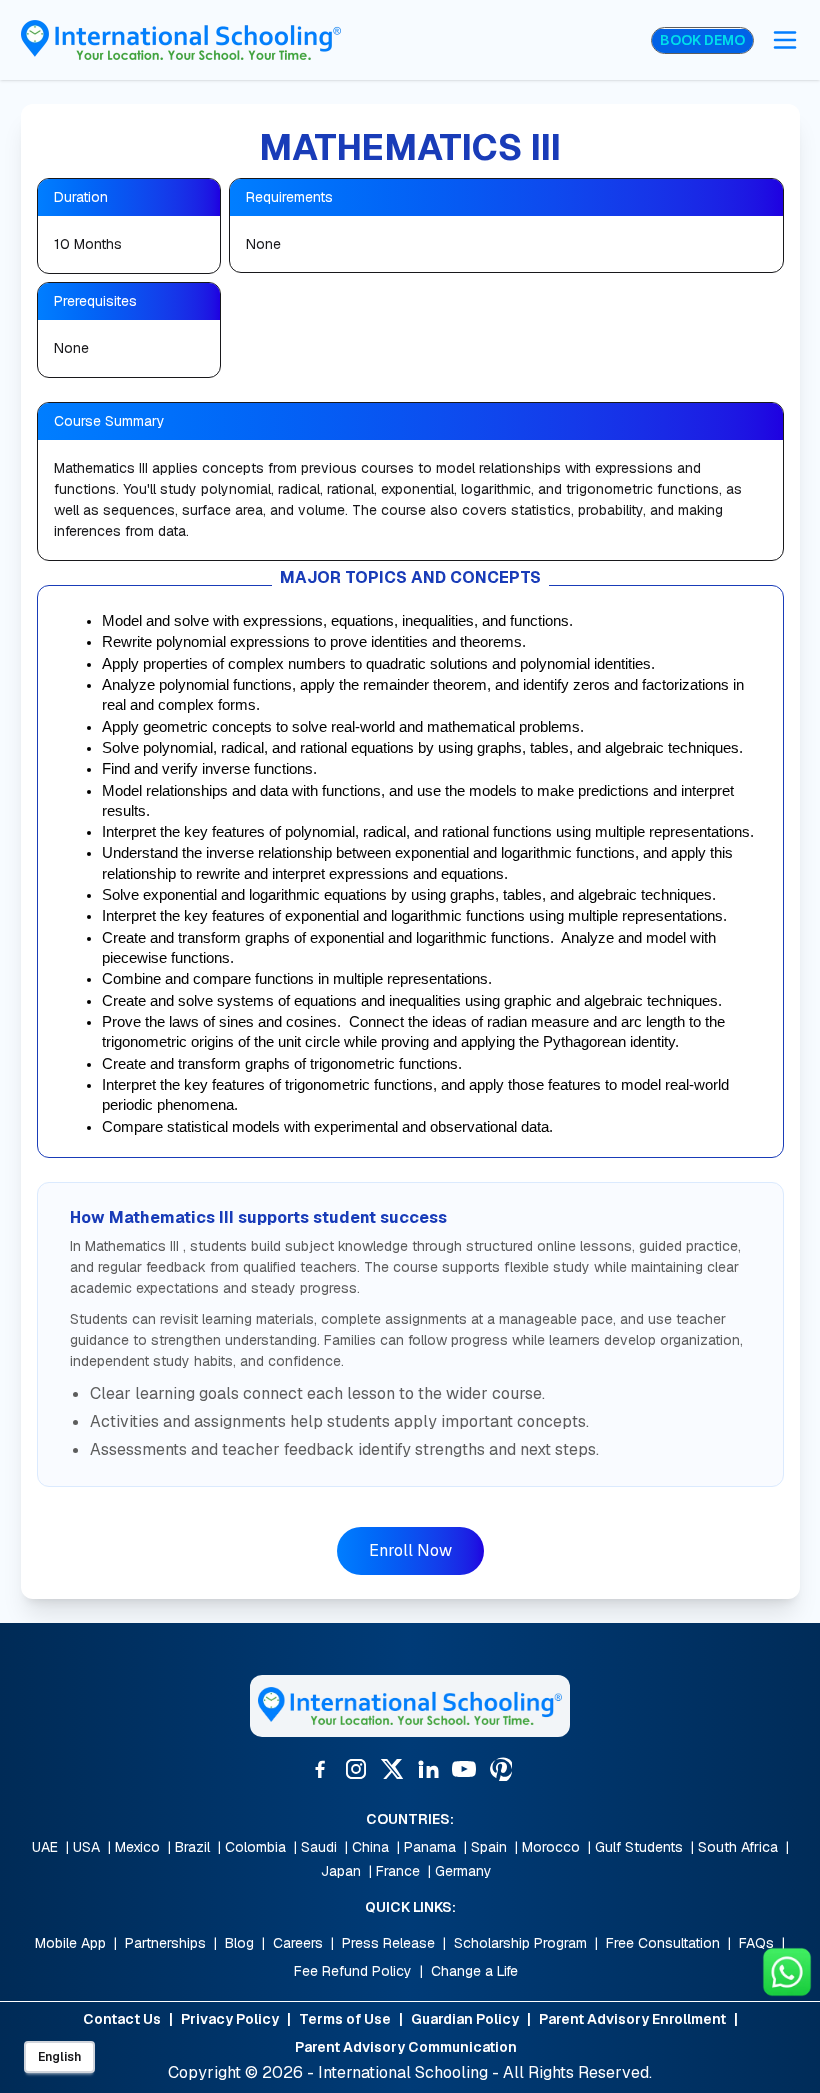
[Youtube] (464, 1769)
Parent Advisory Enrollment (632, 2019)
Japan (341, 1871)
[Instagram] (356, 1769)
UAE (45, 1847)
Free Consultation (663, 1943)
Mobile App (70, 1943)
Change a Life (474, 1971)
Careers (298, 1943)
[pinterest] (500, 1769)
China (370, 1847)
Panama (430, 1847)
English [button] (59, 2057)
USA (86, 1847)
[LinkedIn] (428, 1769)
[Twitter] (392, 1769)
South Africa (738, 1847)
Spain (489, 1847)
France (398, 1871)
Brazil (192, 1847)
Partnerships (165, 1943)
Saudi (319, 1847)
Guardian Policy (465, 2019)
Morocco (551, 1847)
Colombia (255, 1847)
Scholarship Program (520, 1943)
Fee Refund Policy (353, 1971)
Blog (239, 1943)
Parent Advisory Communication (406, 2047)
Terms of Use (345, 2019)
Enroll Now (410, 1550)
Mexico (137, 1847)
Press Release (388, 1943)
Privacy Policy (230, 2019)
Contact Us (122, 2019)
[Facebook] (320, 1769)
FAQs (756, 1943)
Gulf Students (639, 1847)
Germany (463, 1871)
